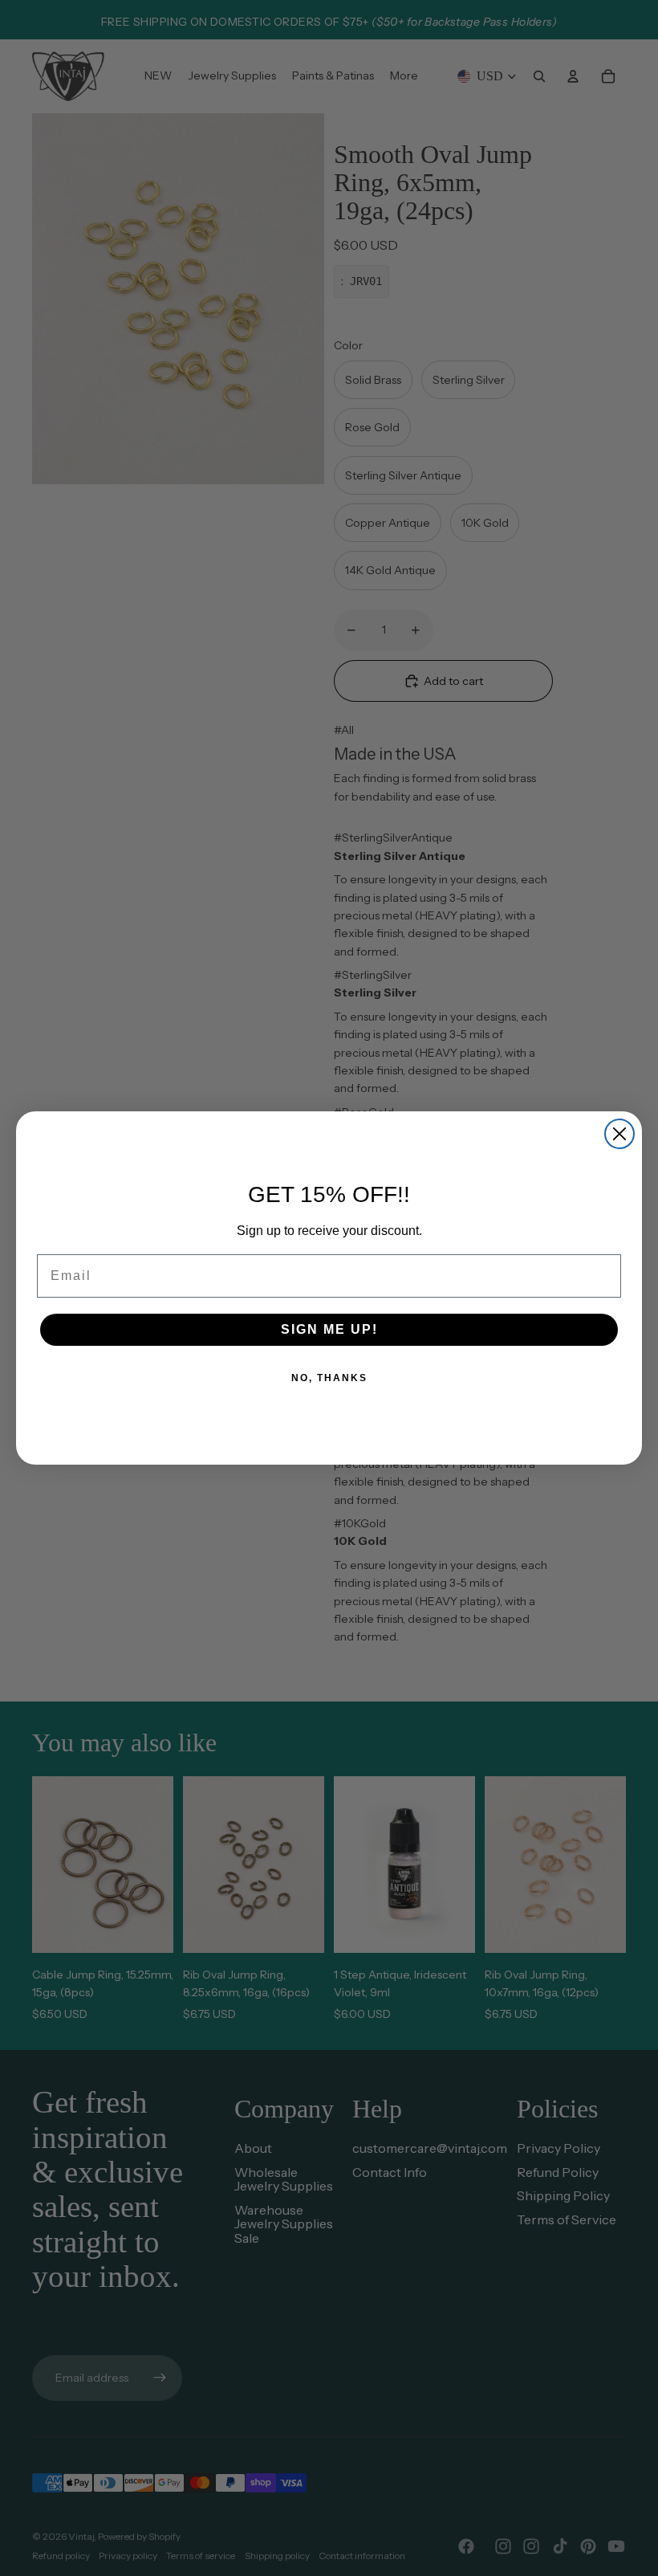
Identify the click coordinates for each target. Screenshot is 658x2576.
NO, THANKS (329, 1378)
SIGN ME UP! (329, 1329)
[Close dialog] (619, 1134)
